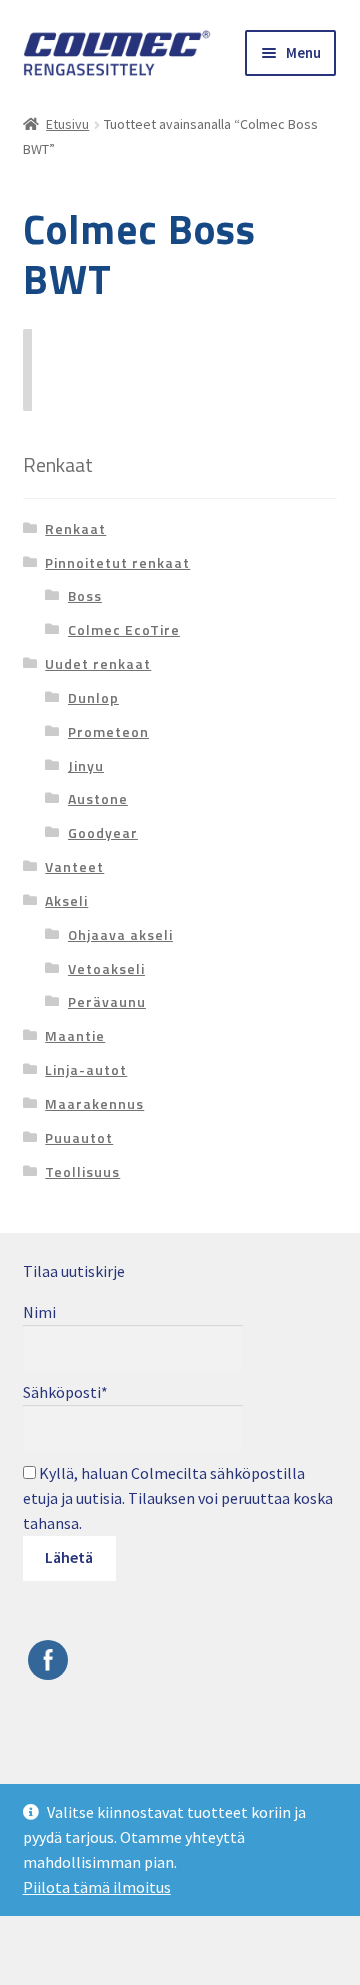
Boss (85, 595)
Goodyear (103, 832)
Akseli (66, 900)
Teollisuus (82, 1171)
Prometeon (108, 731)
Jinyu (86, 765)
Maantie (75, 1035)
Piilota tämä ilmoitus (97, 1887)
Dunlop (93, 697)
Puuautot (79, 1137)
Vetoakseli (106, 968)
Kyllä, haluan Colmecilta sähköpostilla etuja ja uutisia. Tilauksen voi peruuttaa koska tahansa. (178, 1498)
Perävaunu (107, 1001)
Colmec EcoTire (124, 629)
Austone (98, 798)
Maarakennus (94, 1103)
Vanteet (74, 866)
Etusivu (67, 124)
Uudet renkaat (98, 663)
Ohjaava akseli (120, 934)
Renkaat (75, 528)
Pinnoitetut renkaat (117, 562)
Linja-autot (86, 1069)
